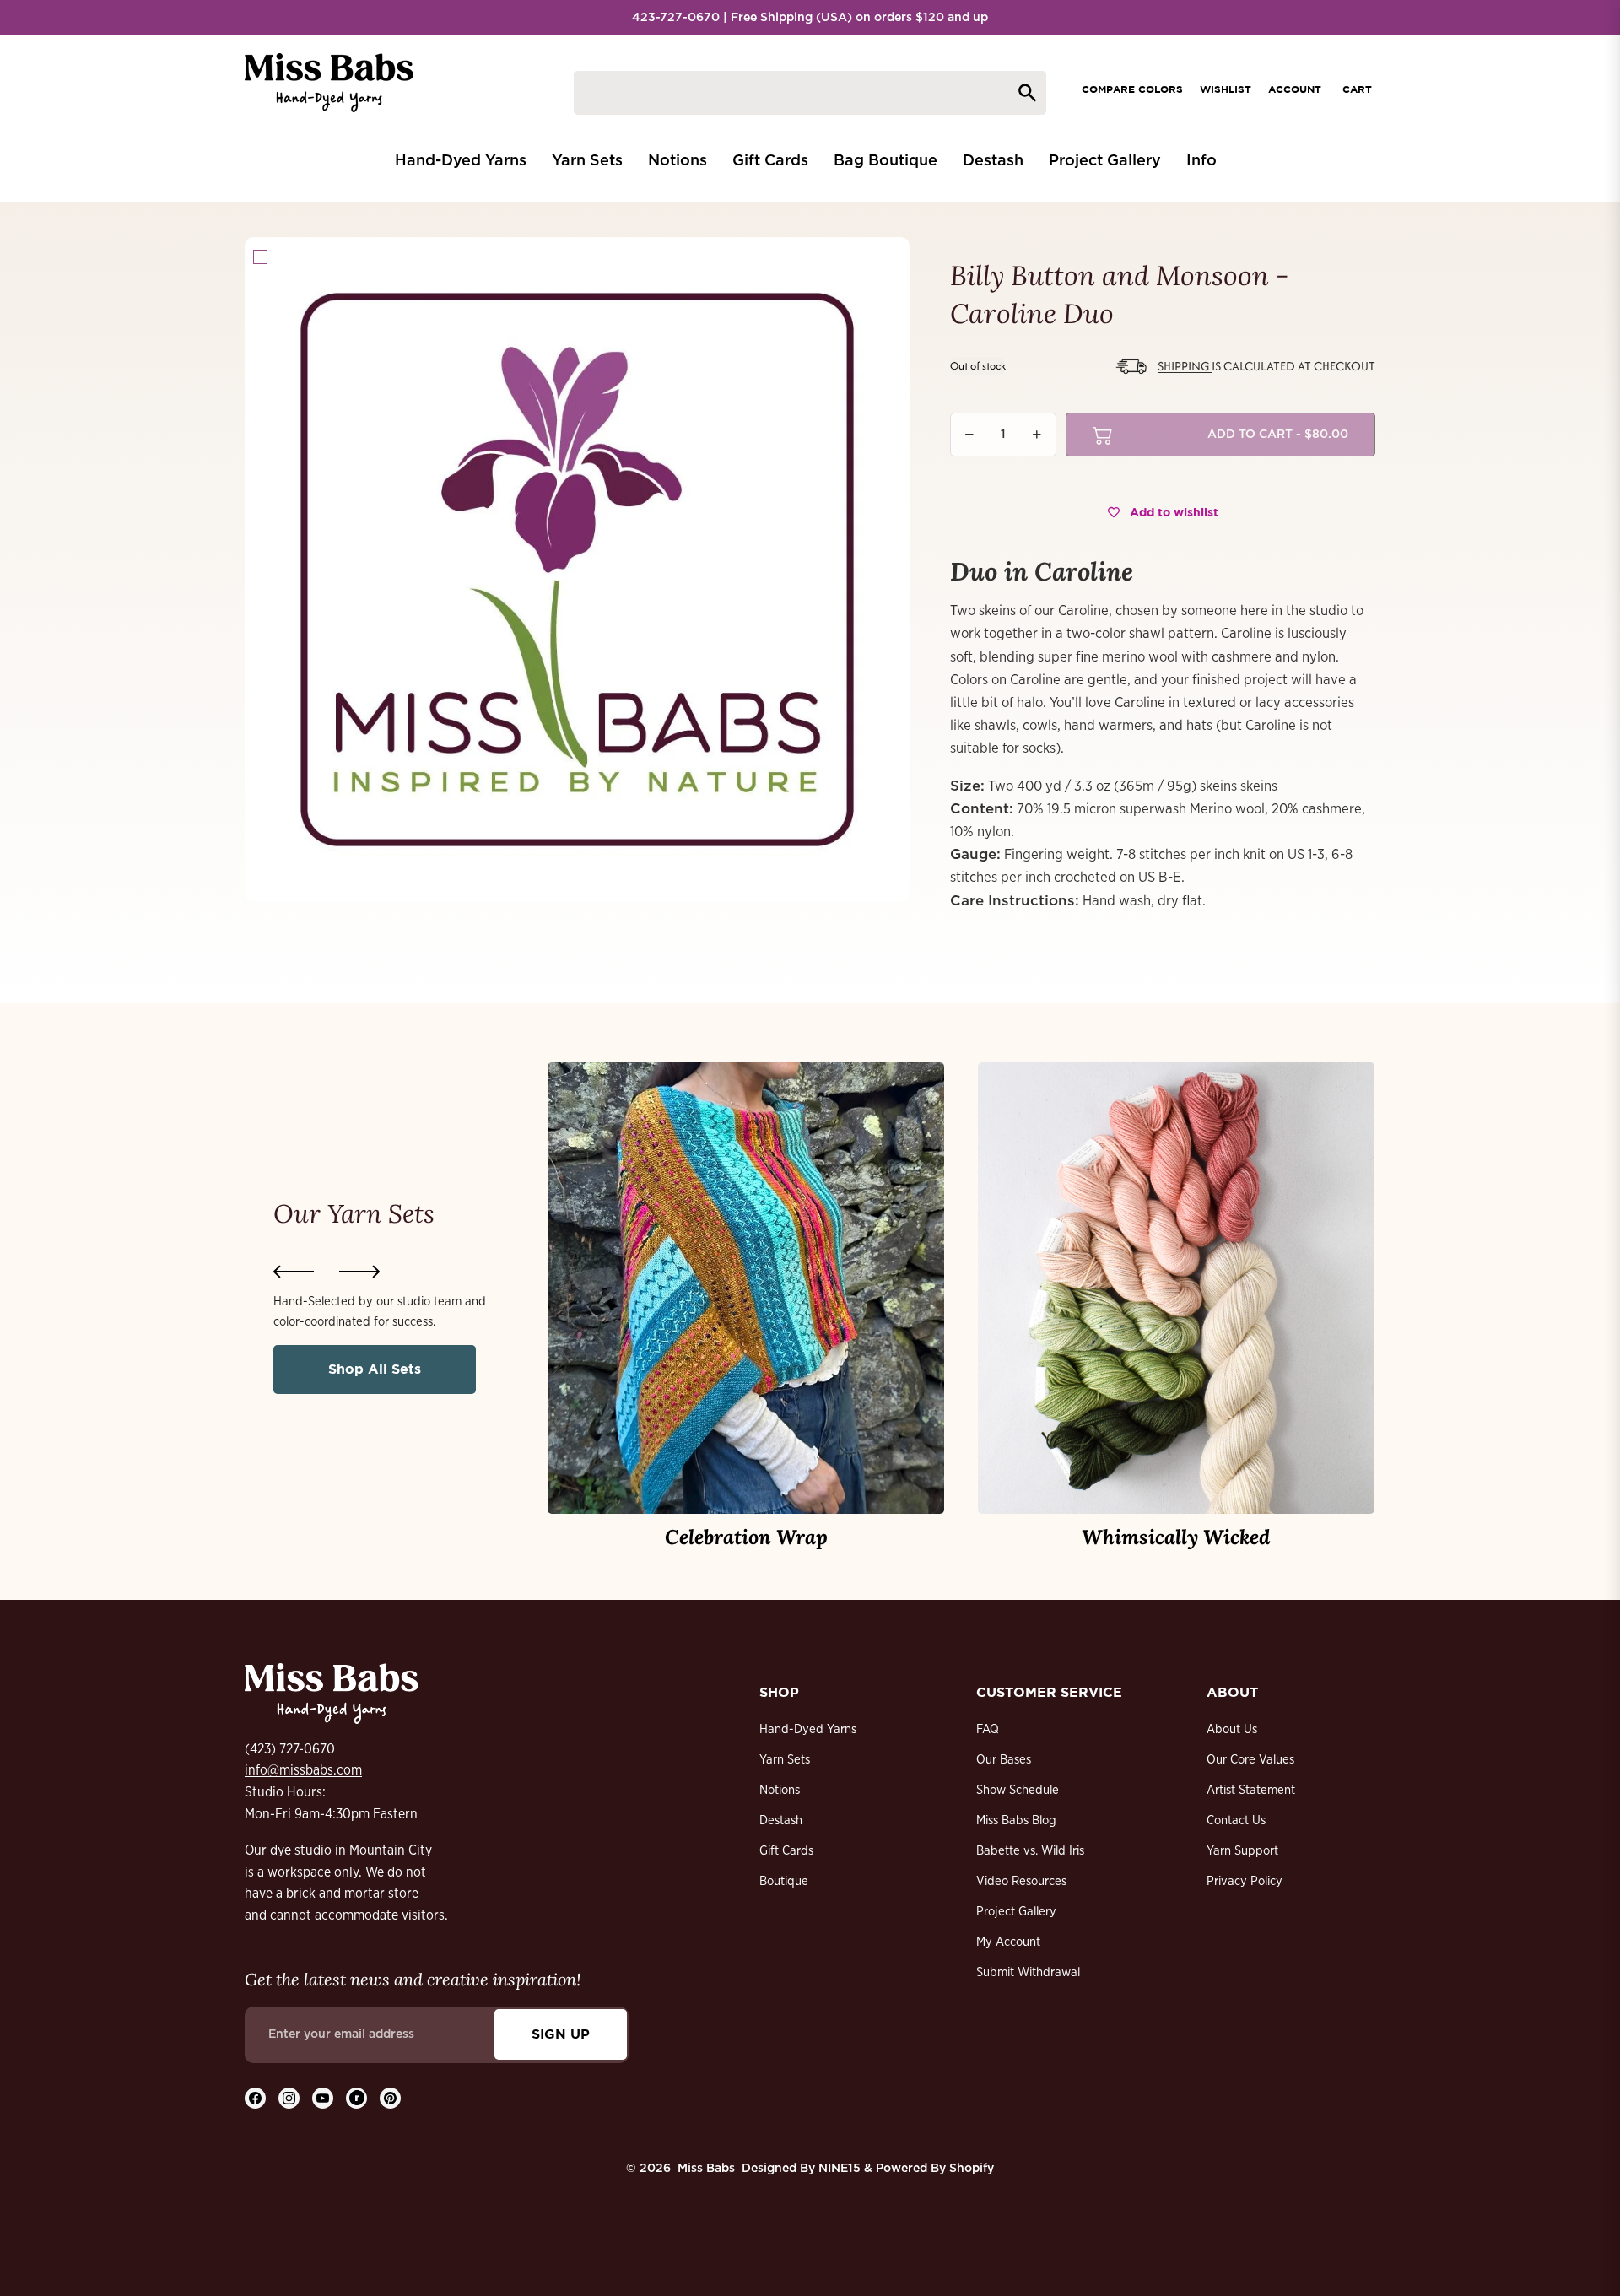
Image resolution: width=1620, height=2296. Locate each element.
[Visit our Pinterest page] (390, 2098)
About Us (1232, 1729)
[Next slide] (359, 1272)
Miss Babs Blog (1016, 1821)
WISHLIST (1226, 89)
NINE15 (840, 2169)
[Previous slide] (294, 1272)
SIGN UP (561, 2034)
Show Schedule (1018, 1790)
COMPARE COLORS (1132, 89)
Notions (780, 1790)
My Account (1008, 1942)
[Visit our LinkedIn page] (356, 2098)
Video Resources (1021, 1881)
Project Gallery (1016, 1912)
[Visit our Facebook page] (255, 2098)
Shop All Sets (375, 1369)
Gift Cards (786, 1851)
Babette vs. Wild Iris (1030, 1851)
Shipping (1185, 366)
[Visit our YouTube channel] (323, 2098)
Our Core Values (1250, 1760)
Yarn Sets (785, 1760)
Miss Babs (706, 2169)
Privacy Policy (1245, 1881)
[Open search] (810, 93)
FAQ (988, 1729)
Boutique (784, 1881)
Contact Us (1236, 1821)
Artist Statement (1251, 1790)
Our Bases (1004, 1760)
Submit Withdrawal (1028, 1972)
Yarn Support (1242, 1851)
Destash (781, 1821)
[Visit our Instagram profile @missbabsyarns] (289, 2098)
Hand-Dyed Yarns (808, 1729)
